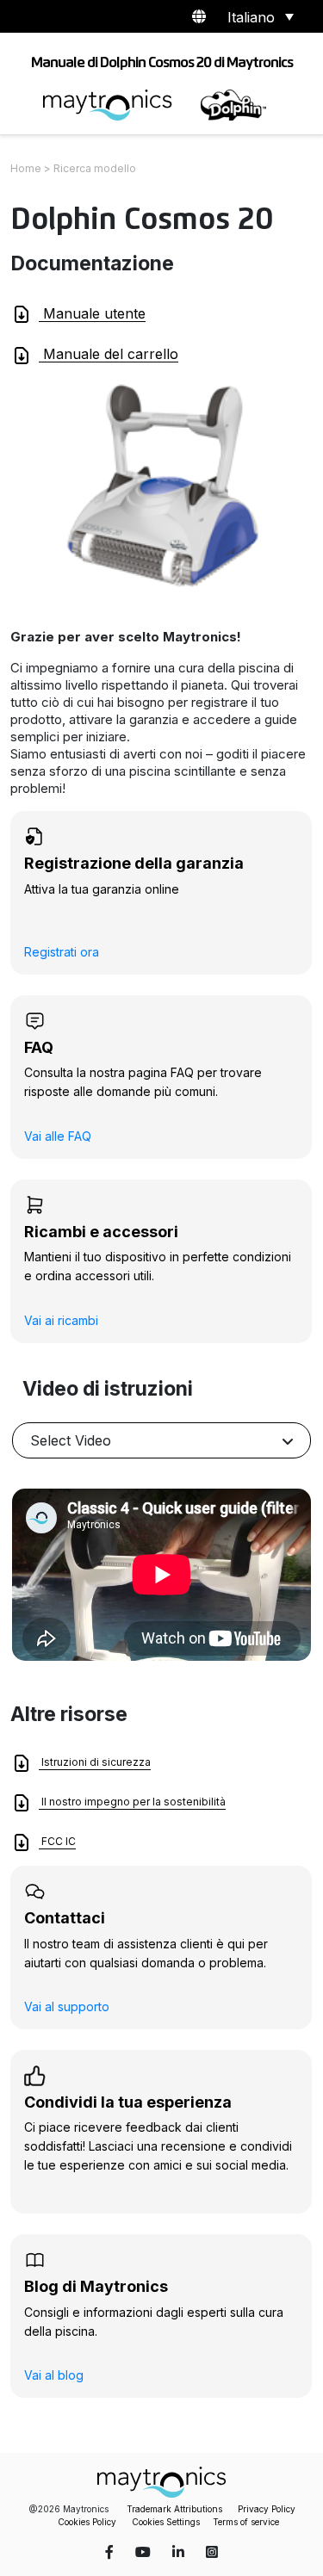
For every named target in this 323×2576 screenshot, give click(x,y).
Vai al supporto (67, 2006)
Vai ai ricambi (61, 1320)
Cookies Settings (166, 2522)
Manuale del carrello (109, 354)
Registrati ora (62, 952)
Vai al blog (54, 2375)
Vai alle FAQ (58, 1136)
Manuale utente (92, 313)
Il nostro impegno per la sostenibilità (132, 1802)
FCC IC (57, 1842)
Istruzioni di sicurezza (95, 1763)
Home (26, 168)
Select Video (71, 1440)
